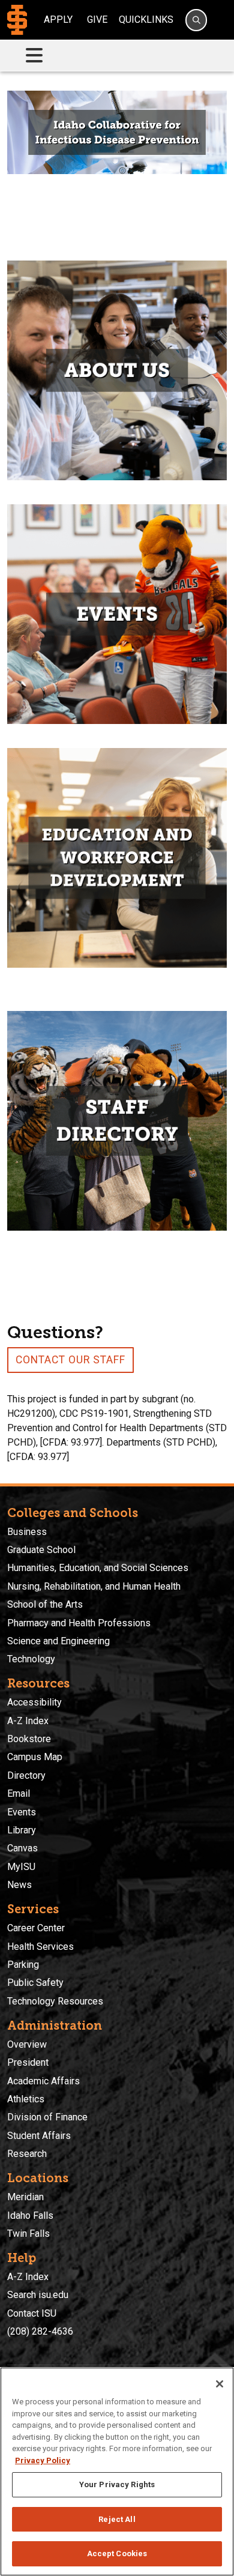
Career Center (36, 1928)
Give (97, 20)
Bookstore (29, 1739)
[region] (117, 2472)
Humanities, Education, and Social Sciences (98, 1568)
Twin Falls (28, 2234)
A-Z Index (28, 1721)
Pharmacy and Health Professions (79, 1623)
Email (19, 1793)
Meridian (25, 2197)
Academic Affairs (43, 2081)
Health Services (40, 1947)
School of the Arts (45, 1604)
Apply (58, 20)
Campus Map (35, 1757)
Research (27, 2154)
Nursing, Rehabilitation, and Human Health (94, 1586)
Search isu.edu (38, 2295)
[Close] (220, 2384)
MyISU (21, 1867)
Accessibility (34, 1702)
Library (22, 1830)
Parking (23, 1965)
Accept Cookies (117, 2553)
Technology (31, 1659)
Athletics (26, 2099)
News (19, 1885)
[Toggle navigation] (34, 56)
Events (22, 1812)
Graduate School (41, 1550)
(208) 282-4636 (40, 2331)
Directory (26, 1775)
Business (27, 1532)
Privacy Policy (43, 2460)
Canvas (22, 1848)
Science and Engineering (58, 1641)
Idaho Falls (30, 2216)
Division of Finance (47, 2117)
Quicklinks (146, 20)
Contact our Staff (70, 1360)
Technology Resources (55, 2001)
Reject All (117, 2519)
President (28, 2062)
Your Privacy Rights (117, 2484)
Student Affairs (39, 2136)
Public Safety (35, 1983)
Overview (27, 2044)
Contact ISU (32, 2313)
